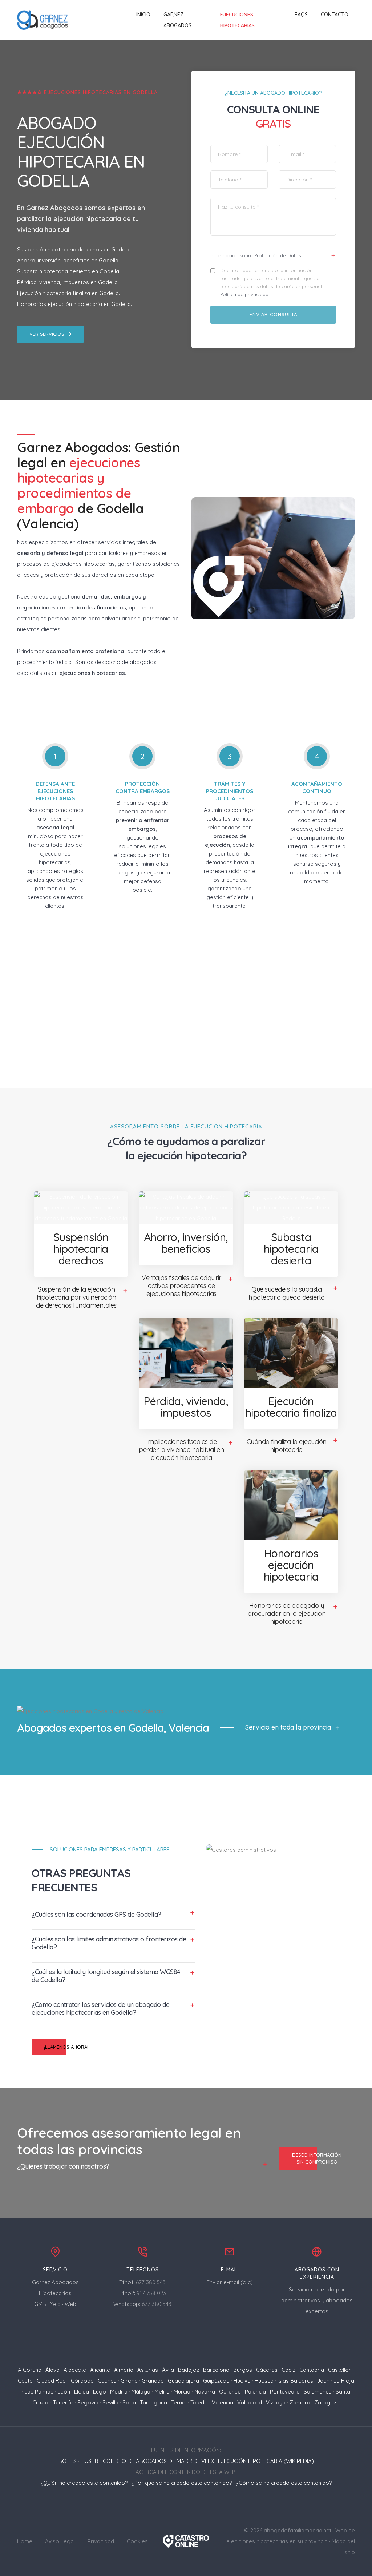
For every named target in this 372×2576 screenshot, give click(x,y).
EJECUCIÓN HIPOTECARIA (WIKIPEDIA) (266, 2461)
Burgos (243, 2370)
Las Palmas (39, 2392)
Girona (129, 2381)
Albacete (75, 2370)
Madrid (119, 2392)
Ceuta (25, 2381)
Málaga (141, 2392)
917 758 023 (151, 2293)
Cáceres (267, 2370)
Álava (52, 2370)
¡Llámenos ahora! (66, 2047)
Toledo (199, 2402)
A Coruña (30, 2370)
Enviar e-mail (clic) (230, 2282)
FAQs (301, 15)
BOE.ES (68, 2461)
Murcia (182, 2392)
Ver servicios (47, 334)
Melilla (162, 2392)
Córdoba (82, 2381)
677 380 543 (151, 2282)
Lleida (82, 2392)
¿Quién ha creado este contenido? (84, 2483)
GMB (40, 2304)
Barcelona (216, 2370)
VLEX (208, 2461)
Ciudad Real (52, 2381)
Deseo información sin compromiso (317, 2158)
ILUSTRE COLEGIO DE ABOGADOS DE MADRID (139, 2461)
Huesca (264, 2381)
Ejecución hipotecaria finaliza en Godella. (68, 293)
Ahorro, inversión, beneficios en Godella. (68, 260)
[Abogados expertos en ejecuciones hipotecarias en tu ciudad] (43, 20)
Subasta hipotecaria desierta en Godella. (69, 271)
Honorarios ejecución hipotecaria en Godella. (74, 304)
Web (70, 2304)
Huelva (242, 2381)
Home (25, 2541)
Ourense (230, 2392)
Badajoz (189, 2370)
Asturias (148, 2370)
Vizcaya (276, 2402)
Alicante (100, 2370)
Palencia (255, 2392)
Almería (124, 2370)
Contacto (335, 15)
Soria (129, 2402)
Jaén (323, 2381)
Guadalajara (183, 2381)
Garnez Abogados (177, 20)
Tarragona (153, 2402)
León (64, 2392)
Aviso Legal (60, 2541)
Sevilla (110, 2402)
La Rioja (344, 2381)
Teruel (179, 2402)
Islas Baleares (295, 2381)
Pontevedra (285, 2392)
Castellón (340, 2370)
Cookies (137, 2541)
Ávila (168, 2370)
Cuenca (107, 2381)
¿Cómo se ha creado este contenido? (284, 2483)
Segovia (88, 2402)
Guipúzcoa (216, 2381)
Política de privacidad (244, 294)
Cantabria (312, 2370)
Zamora (300, 2402)
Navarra (205, 2392)
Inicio (143, 15)
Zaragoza (327, 2402)
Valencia (223, 2402)
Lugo (100, 2392)
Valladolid (250, 2402)
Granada (153, 2381)
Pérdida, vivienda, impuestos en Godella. (68, 282)
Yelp (55, 2304)
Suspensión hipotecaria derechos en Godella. (74, 249)
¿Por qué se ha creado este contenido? (182, 2483)
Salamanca (318, 2392)
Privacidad (101, 2541)
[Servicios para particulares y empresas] (186, 2541)
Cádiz (288, 2370)
